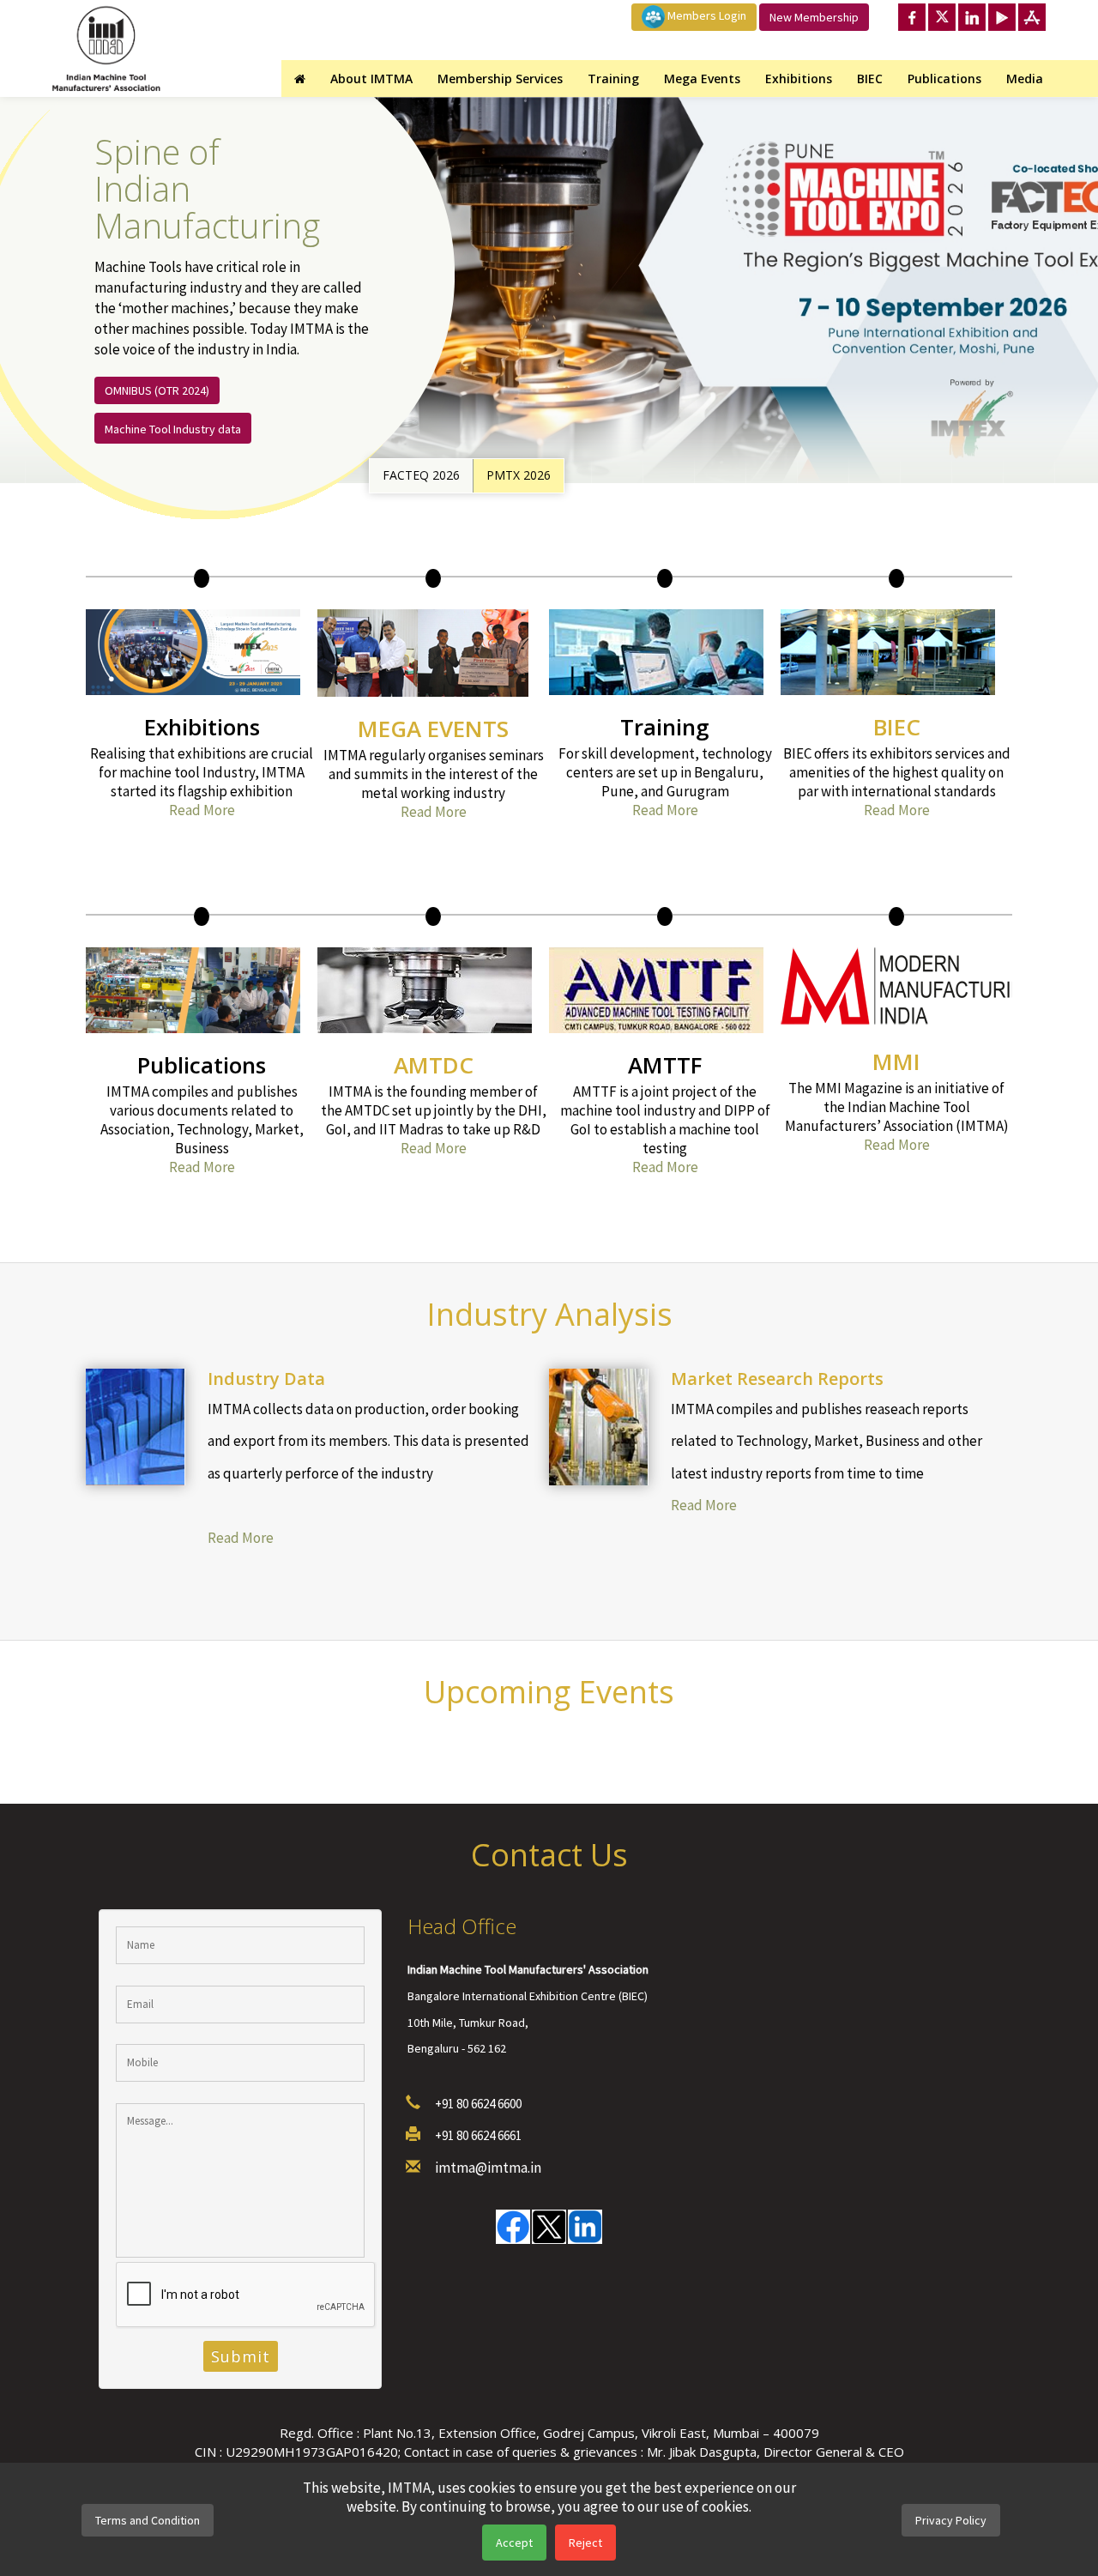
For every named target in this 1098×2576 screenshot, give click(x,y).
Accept (514, 2543)
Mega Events (702, 79)
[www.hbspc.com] (372, 1506)
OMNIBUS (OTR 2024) (157, 390)
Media (1025, 79)
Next (1081, 313)
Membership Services (500, 79)
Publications (944, 79)
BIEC (870, 79)
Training (613, 79)
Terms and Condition (148, 2520)
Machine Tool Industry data (173, 429)
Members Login (706, 15)
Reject (585, 2543)
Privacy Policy (951, 2520)
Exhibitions (799, 79)
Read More (202, 810)
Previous (1081, 266)
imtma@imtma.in (488, 2168)
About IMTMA (371, 79)
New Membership (814, 17)
